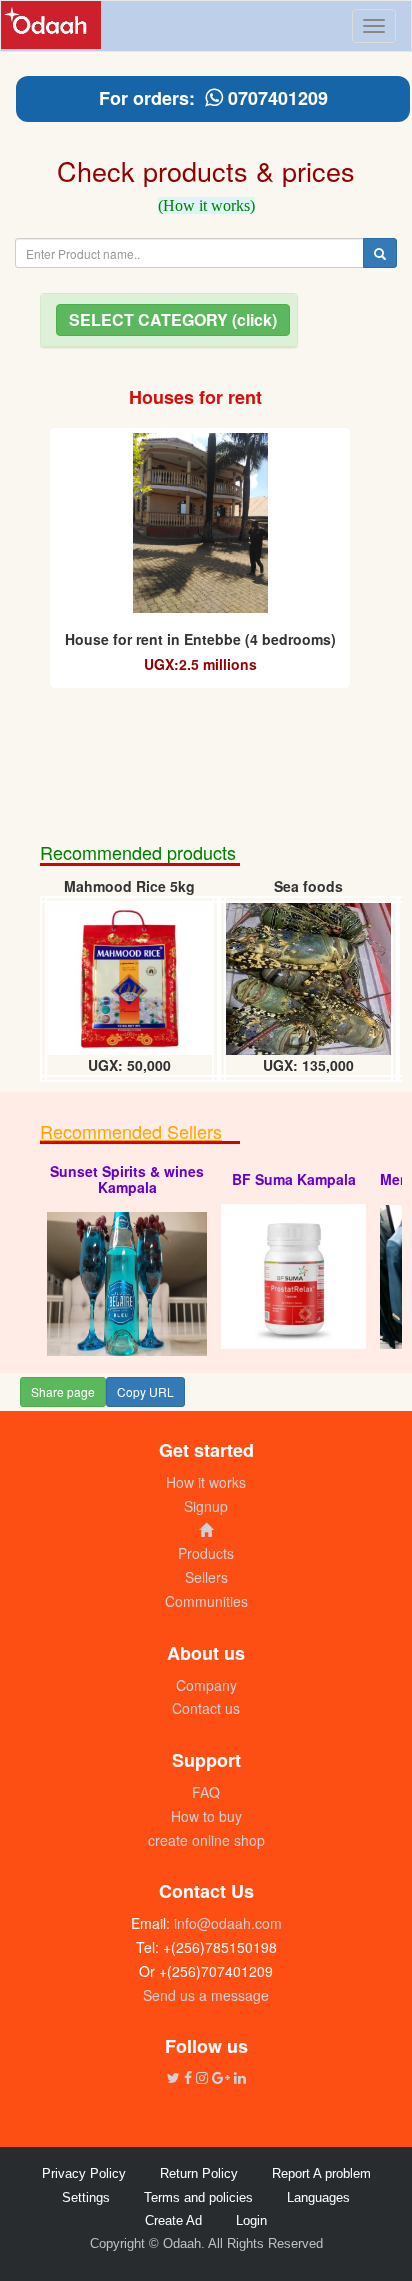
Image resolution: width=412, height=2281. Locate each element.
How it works (206, 1482)
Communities (206, 1601)
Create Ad (173, 2220)
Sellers (206, 1577)
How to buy (206, 1816)
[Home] (206, 1530)
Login (251, 2220)
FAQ (206, 1792)
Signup (206, 1506)
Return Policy (199, 2173)
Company (206, 1685)
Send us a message (206, 1995)
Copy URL (145, 1391)
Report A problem (321, 2173)
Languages (318, 2197)
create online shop (206, 1840)
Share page (63, 1391)
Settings (86, 2197)
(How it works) (206, 205)
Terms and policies (198, 2197)
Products (206, 1553)
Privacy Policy (84, 2173)
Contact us (206, 1708)
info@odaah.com (226, 1923)
